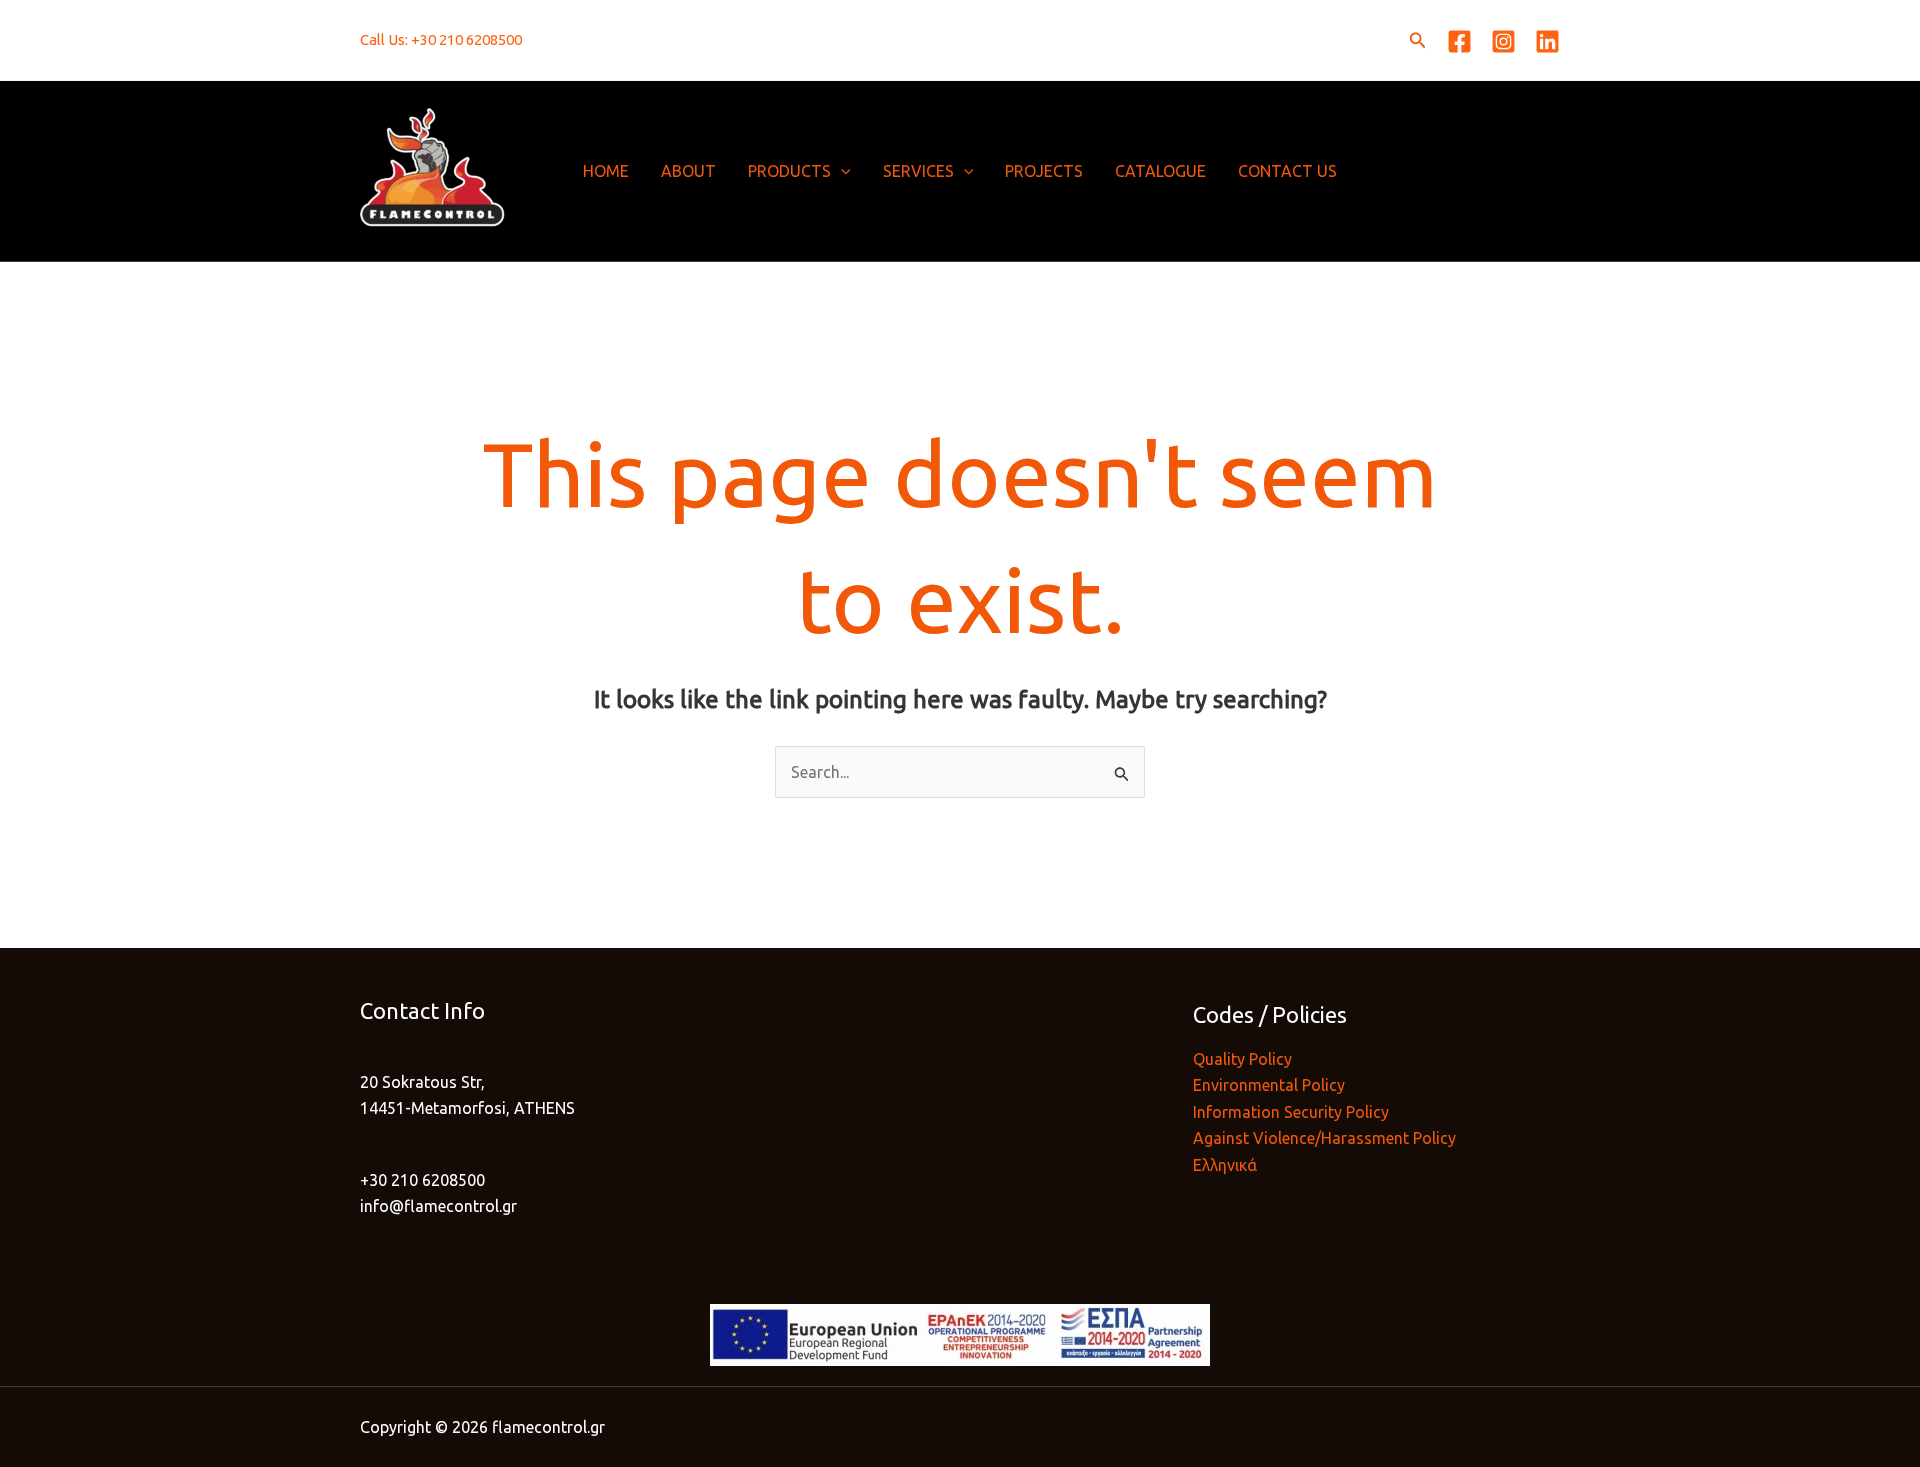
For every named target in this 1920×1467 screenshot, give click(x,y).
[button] (1418, 40)
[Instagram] (1503, 41)
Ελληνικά (1225, 1165)
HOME (606, 171)
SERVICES (918, 171)
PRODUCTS (789, 171)
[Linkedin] (1547, 41)
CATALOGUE (1160, 171)
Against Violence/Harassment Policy (1324, 1138)
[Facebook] (1459, 41)
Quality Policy (1242, 1059)
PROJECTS (1044, 171)
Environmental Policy (1269, 1085)
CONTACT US (1287, 171)
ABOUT (688, 171)
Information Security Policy (1291, 1112)
